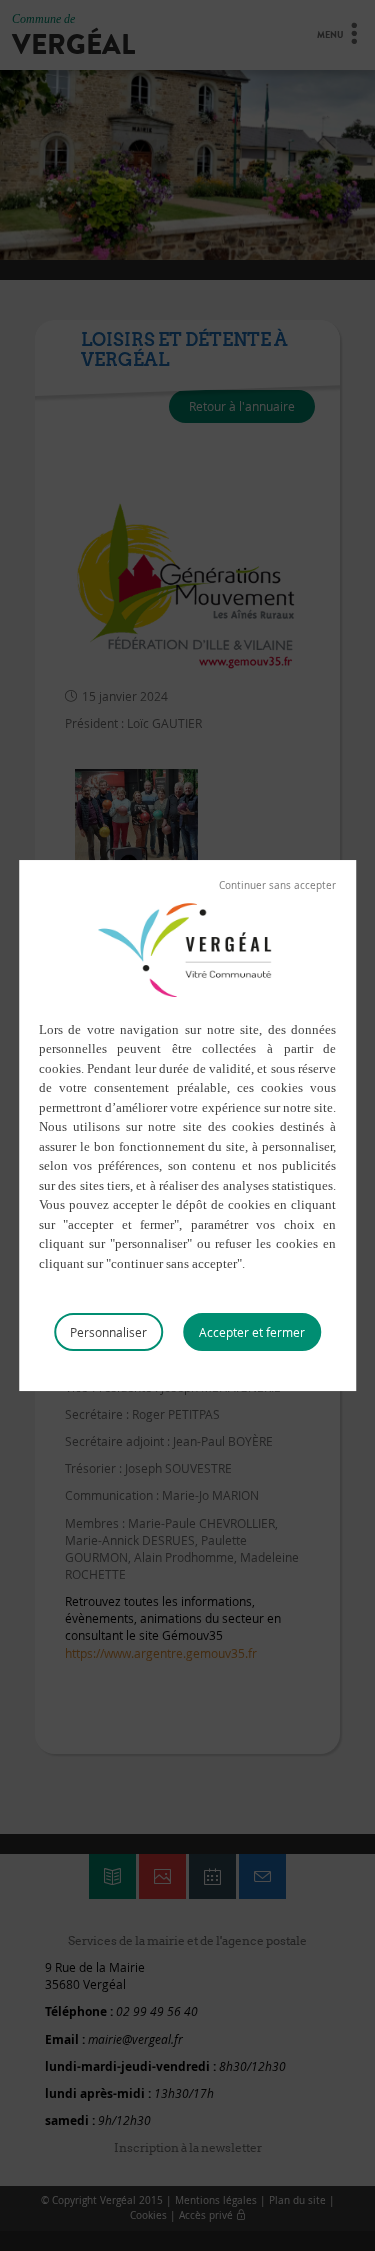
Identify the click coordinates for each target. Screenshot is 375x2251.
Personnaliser (108, 1332)
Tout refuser (277, 886)
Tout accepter (252, 1332)
